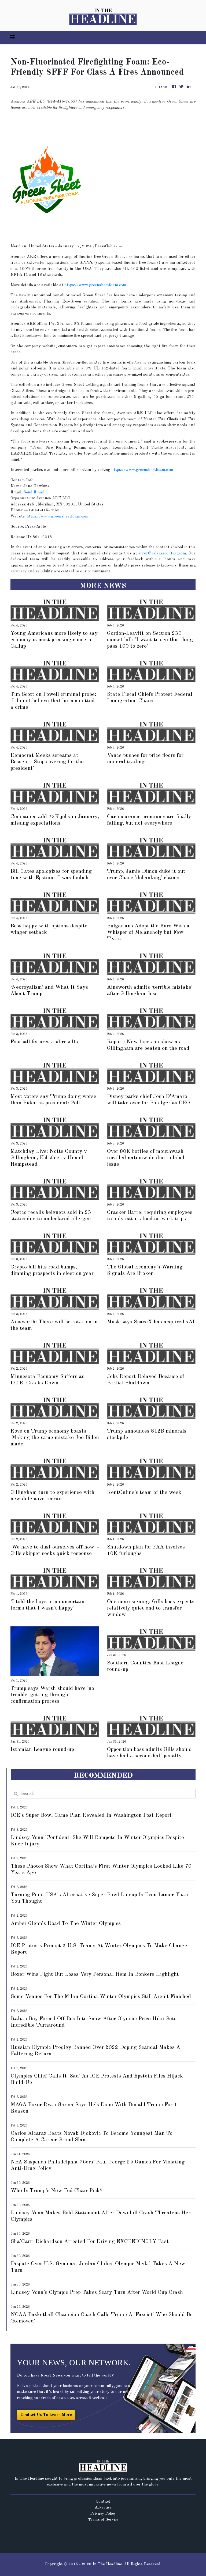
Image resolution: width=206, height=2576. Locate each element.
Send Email (34, 492)
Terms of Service (103, 2520)
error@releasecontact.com (162, 554)
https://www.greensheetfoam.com (95, 285)
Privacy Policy (103, 2514)
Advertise (103, 2508)
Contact (103, 2502)
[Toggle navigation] (12, 38)
